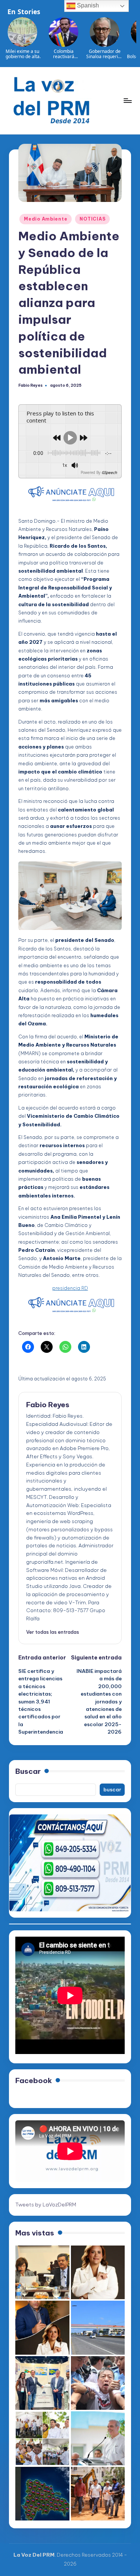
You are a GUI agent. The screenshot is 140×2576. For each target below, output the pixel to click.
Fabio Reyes (48, 1405)
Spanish (87, 5)
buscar (112, 1789)
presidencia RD (70, 1288)
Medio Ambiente (46, 219)
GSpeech (109, 472)
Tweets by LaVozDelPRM (46, 2205)
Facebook (34, 2080)
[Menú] (127, 100)
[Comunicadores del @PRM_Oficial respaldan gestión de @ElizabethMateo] (98, 2273)
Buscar (28, 1771)
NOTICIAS (92, 219)
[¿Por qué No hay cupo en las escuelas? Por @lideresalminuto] (42, 2494)
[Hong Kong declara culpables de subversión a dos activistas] (98, 2383)
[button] (53, 1632)
